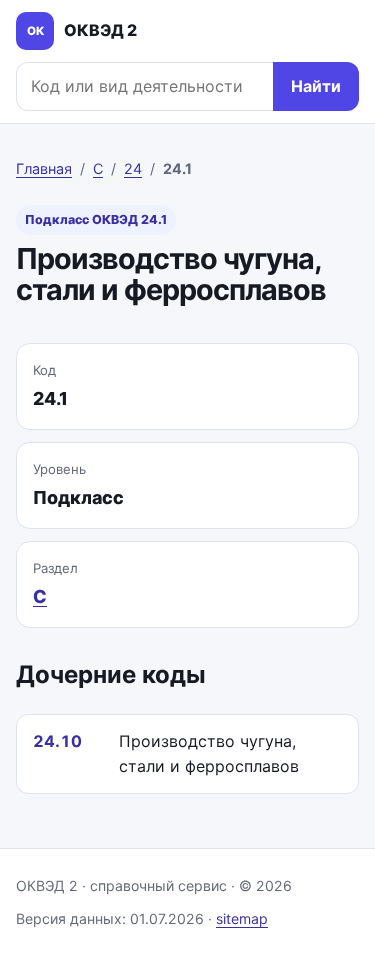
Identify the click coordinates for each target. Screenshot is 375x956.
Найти (316, 86)
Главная (44, 168)
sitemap (242, 918)
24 (133, 168)
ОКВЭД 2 (82, 30)
